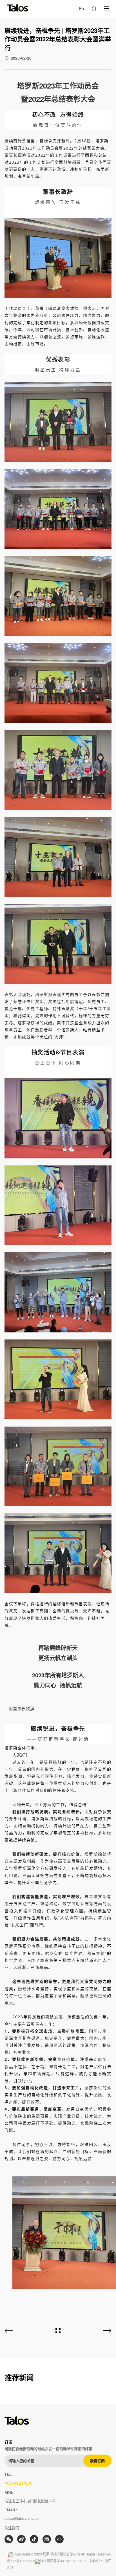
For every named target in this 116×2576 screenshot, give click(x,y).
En (82, 9)
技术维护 (95, 2561)
